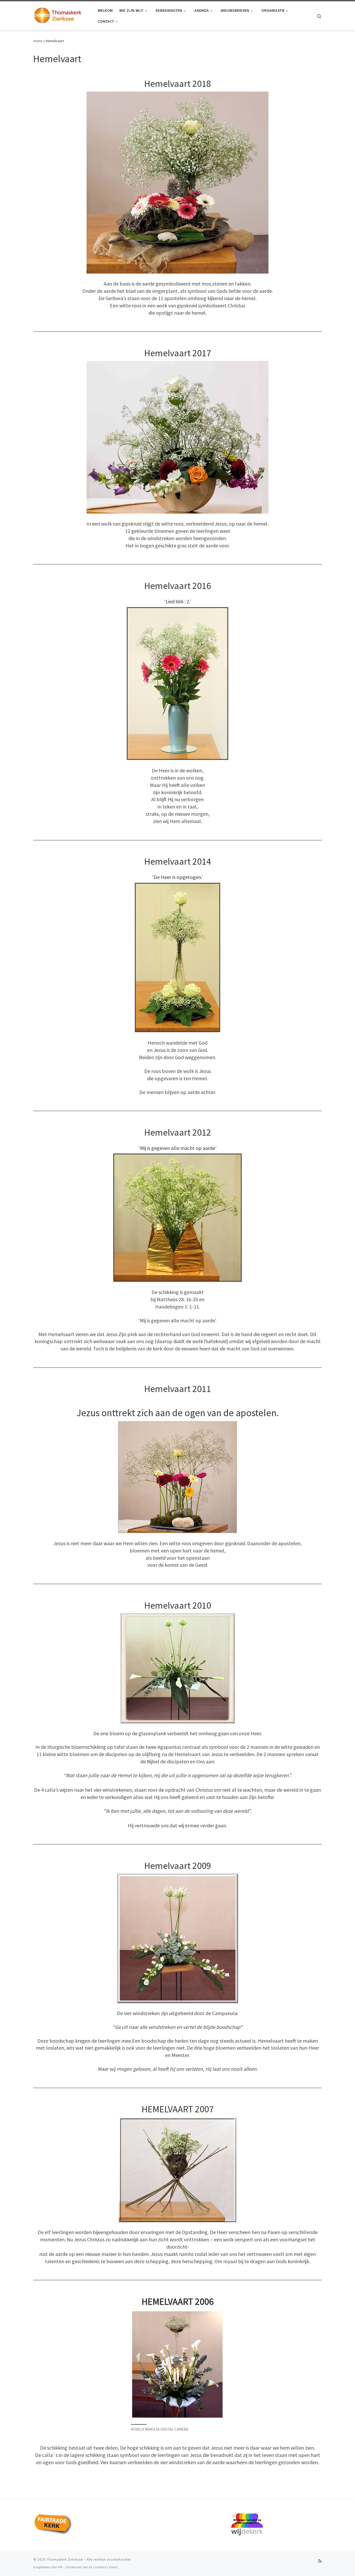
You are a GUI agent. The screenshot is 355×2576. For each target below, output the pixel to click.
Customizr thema (106, 2567)
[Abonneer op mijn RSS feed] (320, 2561)
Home (38, 41)
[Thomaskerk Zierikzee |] (62, 15)
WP (60, 2567)
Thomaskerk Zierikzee (65, 2559)
